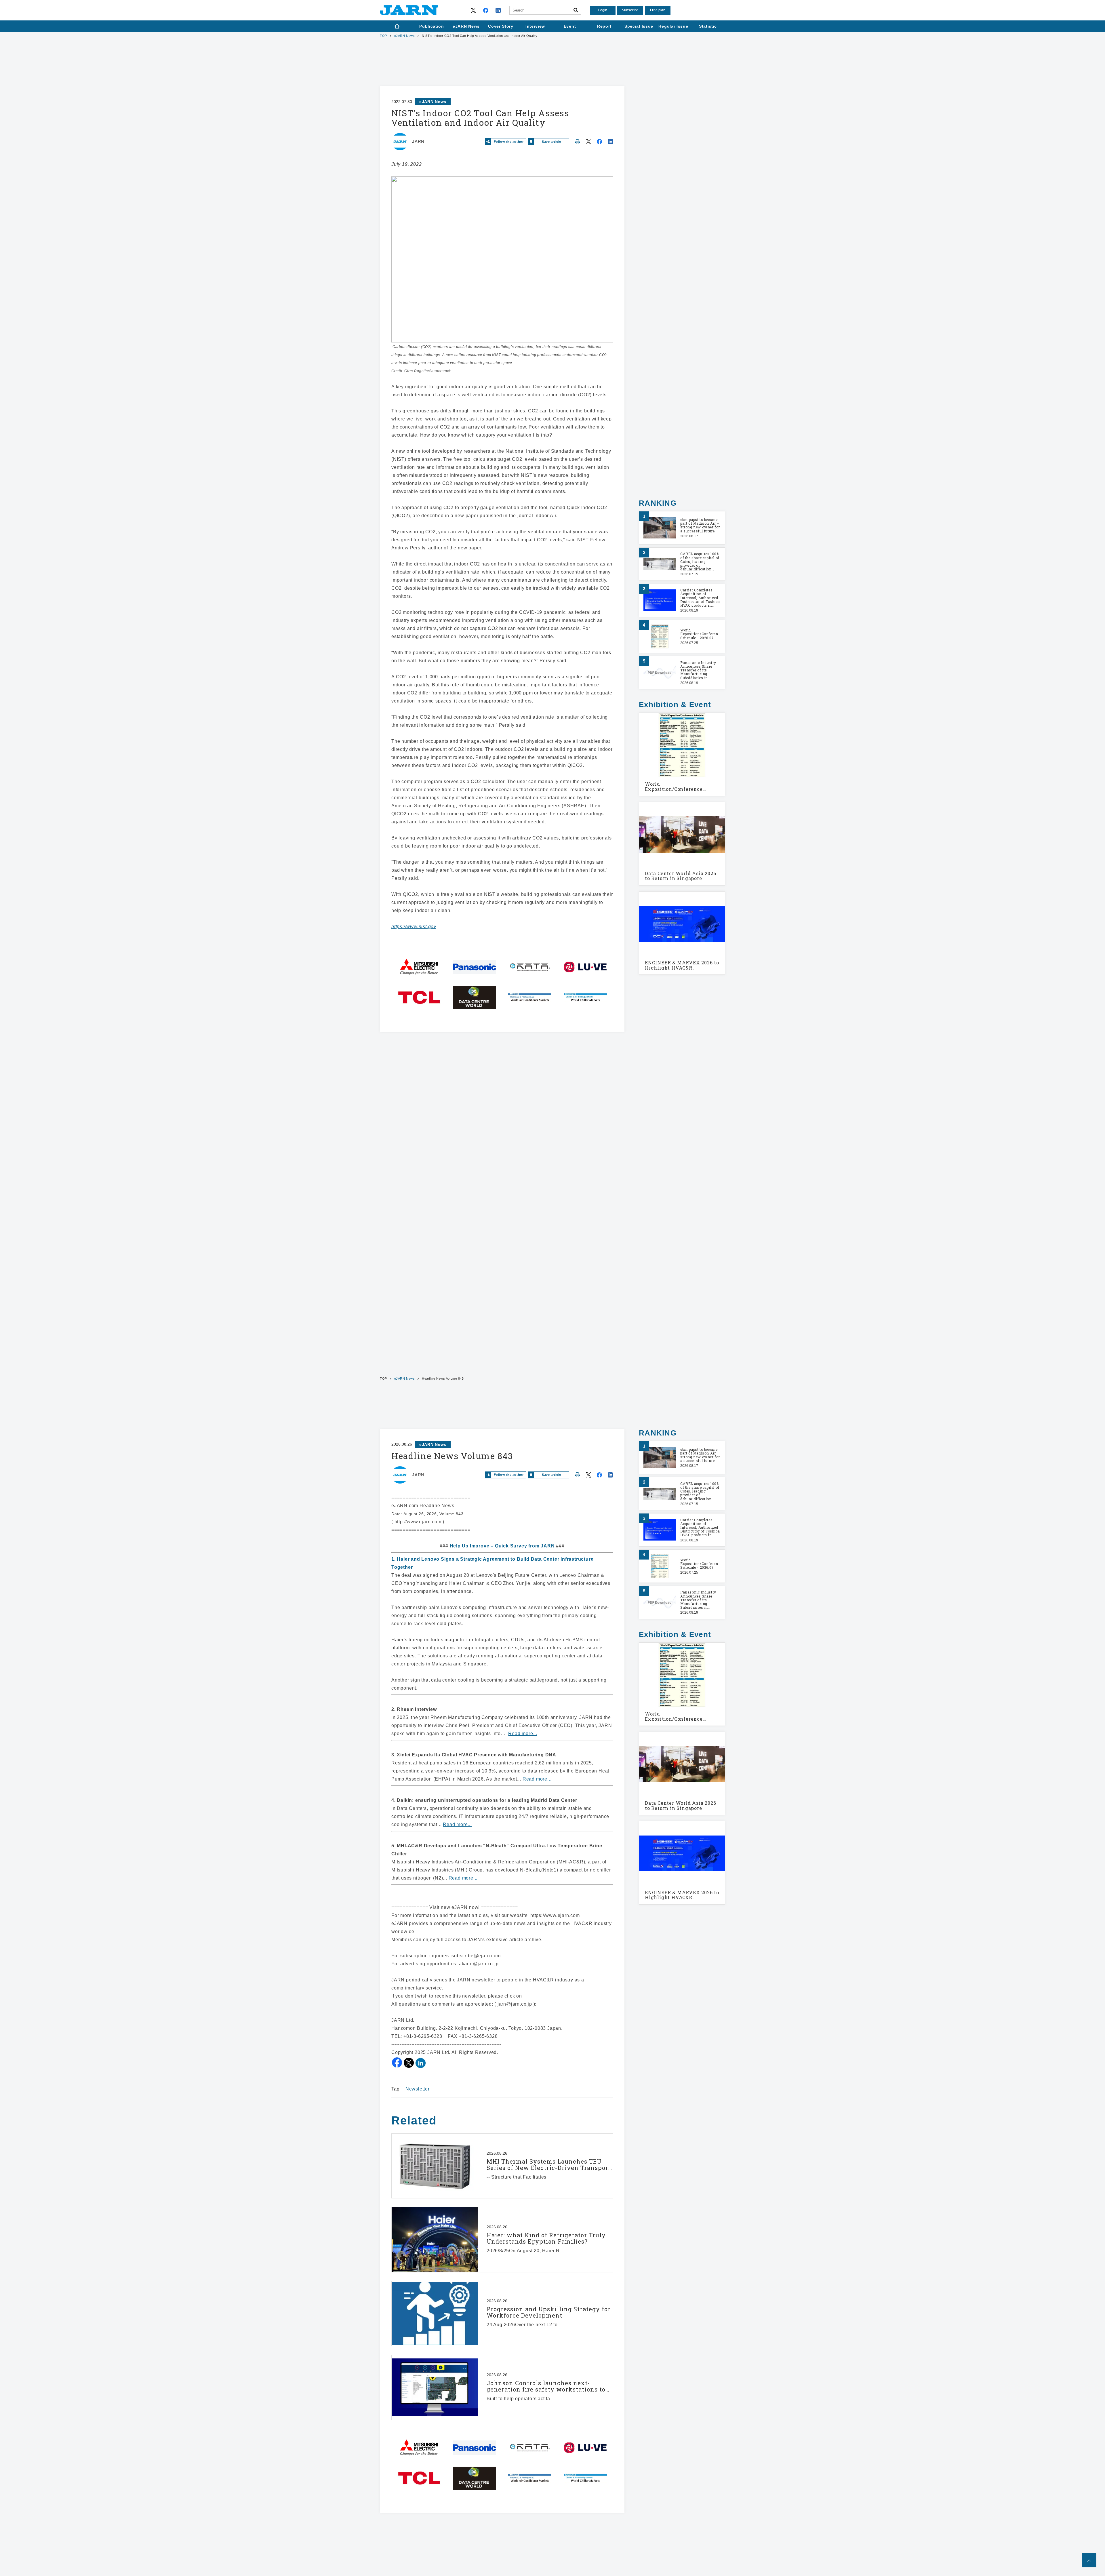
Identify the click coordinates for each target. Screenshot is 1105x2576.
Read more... (523, 1733)
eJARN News (405, 36)
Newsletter (418, 2089)
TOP (383, 36)
